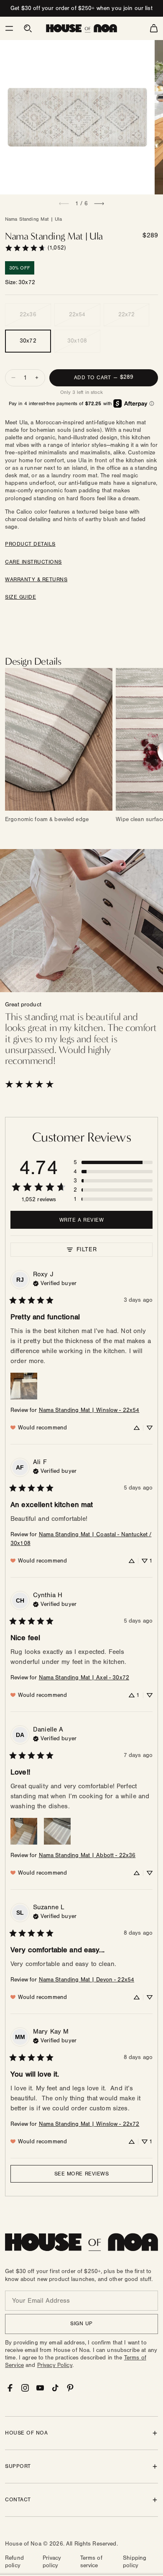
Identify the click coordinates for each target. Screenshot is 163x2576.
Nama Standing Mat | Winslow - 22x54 (89, 1410)
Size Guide (20, 597)
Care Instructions (33, 562)
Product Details (30, 544)
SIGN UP (81, 2324)
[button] (9, 28)
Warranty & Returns (36, 580)
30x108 (77, 341)
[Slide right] (99, 204)
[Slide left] (64, 204)
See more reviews (81, 2174)
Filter (87, 1249)
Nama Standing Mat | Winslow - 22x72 (89, 2124)
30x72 (28, 341)
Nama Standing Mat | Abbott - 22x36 (87, 1855)
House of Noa (23, 2544)
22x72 (127, 315)
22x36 (28, 315)
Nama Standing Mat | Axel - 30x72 (84, 1678)
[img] (55, 1283)
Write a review (81, 1220)
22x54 (77, 315)
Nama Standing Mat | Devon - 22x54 (87, 1980)
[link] (35, 248)
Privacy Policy (55, 2365)
